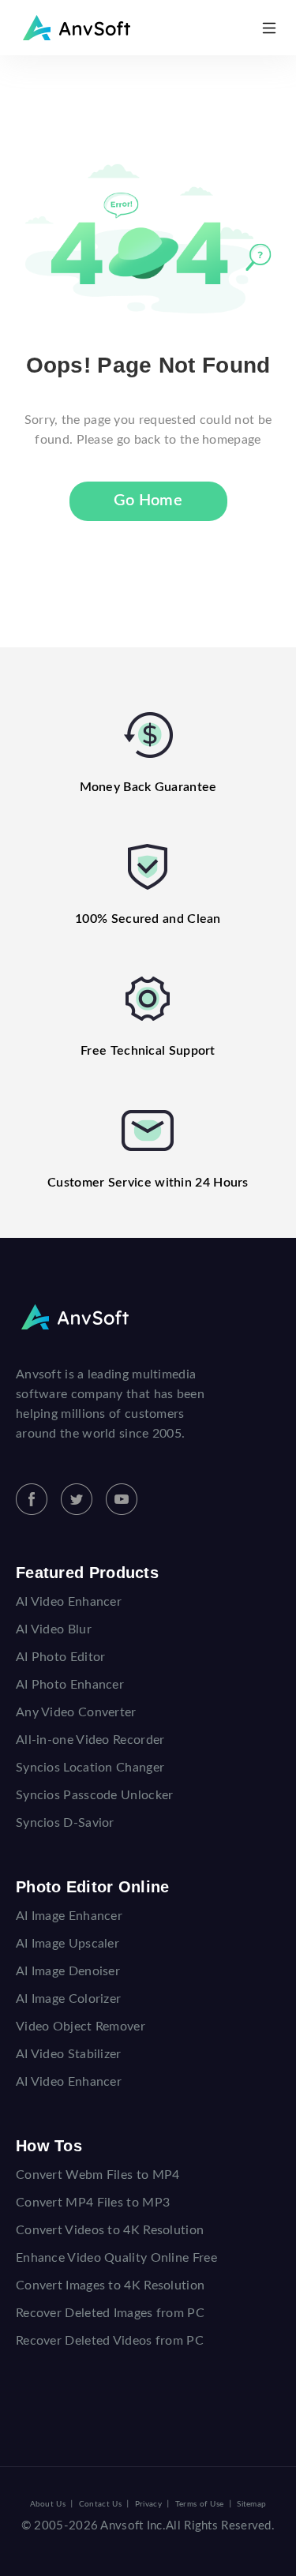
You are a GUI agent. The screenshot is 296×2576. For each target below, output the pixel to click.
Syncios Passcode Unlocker (95, 1795)
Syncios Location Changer (90, 1768)
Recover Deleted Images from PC (110, 2313)
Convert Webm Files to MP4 (98, 2175)
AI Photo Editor (61, 1657)
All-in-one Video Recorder (90, 1740)
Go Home (148, 501)
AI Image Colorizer (68, 1999)
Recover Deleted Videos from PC (110, 2341)
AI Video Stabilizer (69, 2054)
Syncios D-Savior (65, 1823)
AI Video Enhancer (69, 1602)
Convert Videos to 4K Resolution (110, 2230)
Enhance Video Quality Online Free (116, 2258)
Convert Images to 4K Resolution (110, 2285)
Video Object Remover (81, 2027)
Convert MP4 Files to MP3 (93, 2203)
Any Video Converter (76, 1712)
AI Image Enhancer (69, 1916)
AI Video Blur (54, 1629)
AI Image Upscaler (67, 1944)
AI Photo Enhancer (70, 1685)
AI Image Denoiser (68, 1971)
